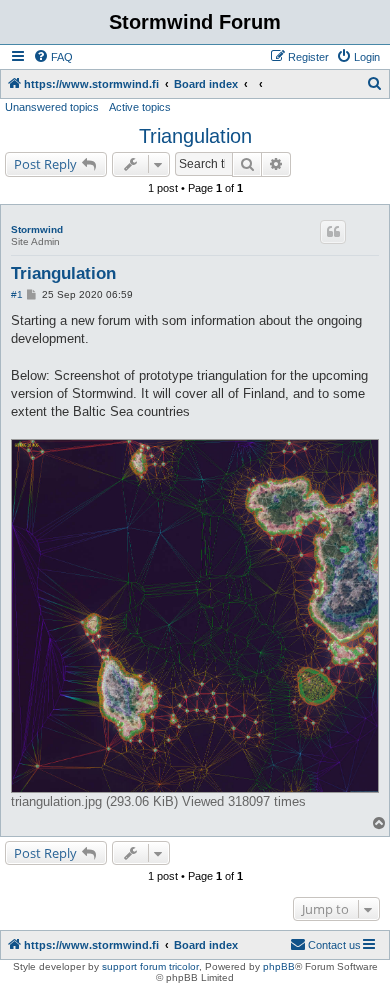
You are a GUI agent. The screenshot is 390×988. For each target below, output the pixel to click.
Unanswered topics (52, 107)
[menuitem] (53, 57)
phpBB (279, 966)
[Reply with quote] (333, 232)
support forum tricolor (150, 966)
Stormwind (37, 229)
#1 (17, 294)
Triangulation (195, 136)
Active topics (140, 107)
